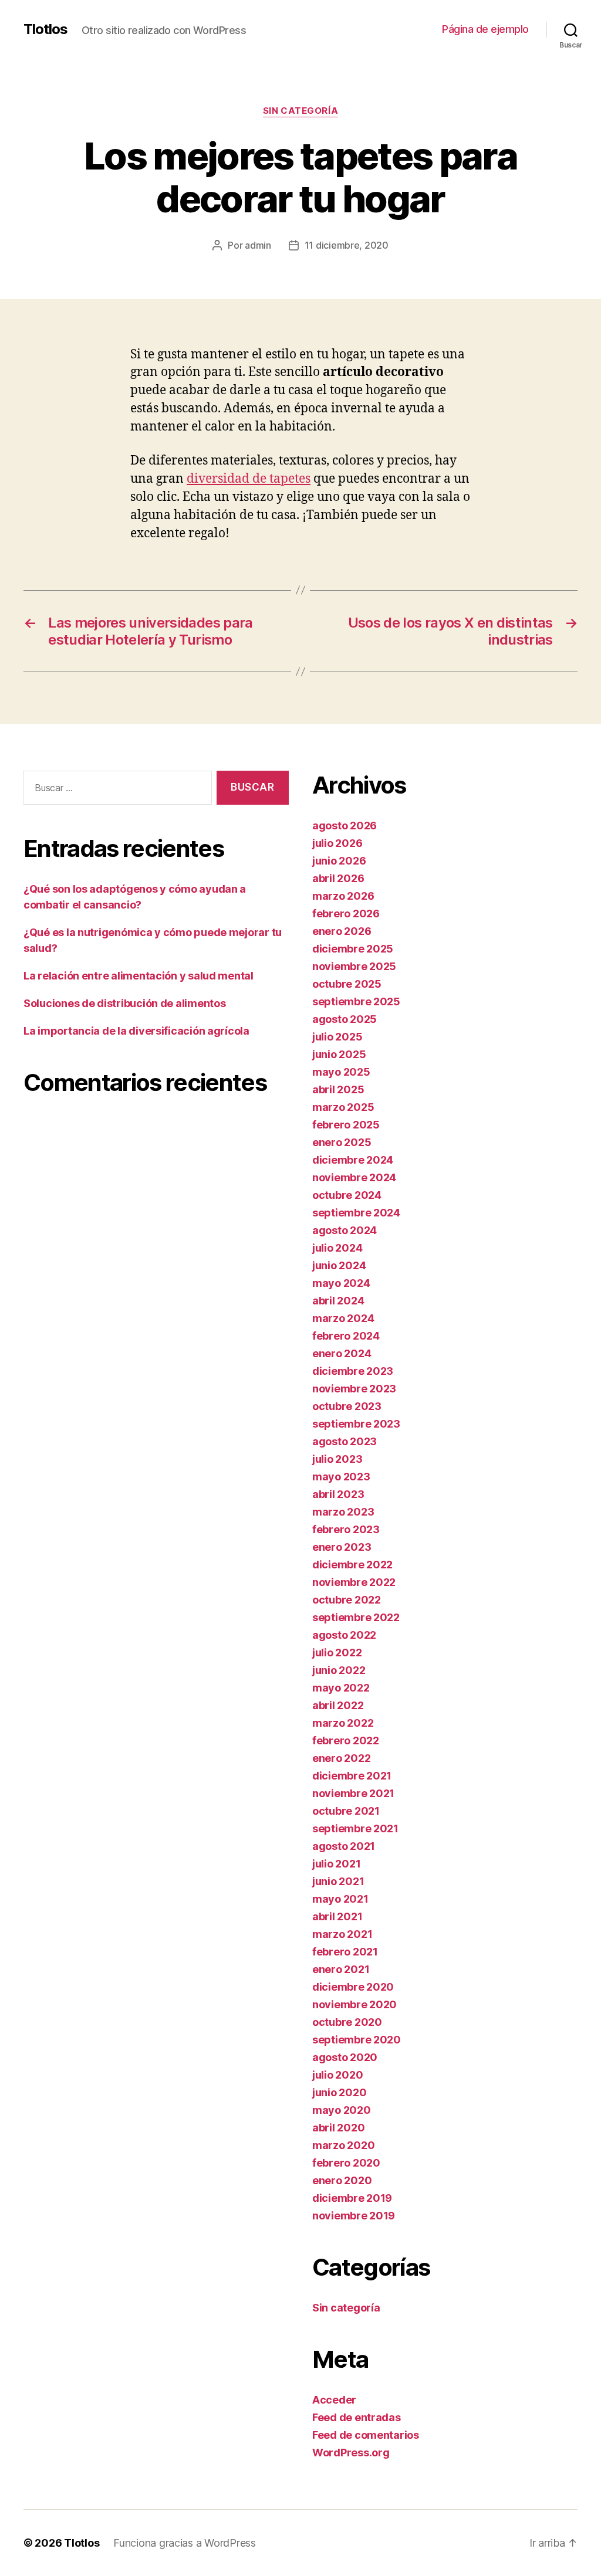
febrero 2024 (346, 1336)
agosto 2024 (345, 1230)
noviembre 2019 (354, 2216)
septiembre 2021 (355, 1828)
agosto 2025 (345, 1019)
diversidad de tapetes (249, 479)
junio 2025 (339, 1054)
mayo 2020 (342, 2110)
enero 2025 (342, 1142)
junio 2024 (339, 1265)
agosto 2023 (345, 1441)
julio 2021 (336, 1864)
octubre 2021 (346, 1811)
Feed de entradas (357, 2417)
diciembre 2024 (353, 1160)
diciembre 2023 (353, 1371)
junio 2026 (339, 861)
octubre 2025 (347, 984)
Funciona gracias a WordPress (184, 2543)
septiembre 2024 (356, 1213)
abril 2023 (338, 1494)
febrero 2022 (346, 1741)
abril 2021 (337, 1916)
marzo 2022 (343, 1723)
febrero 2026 (346, 914)
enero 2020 (342, 2180)
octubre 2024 (347, 1195)
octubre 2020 (347, 2022)
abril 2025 (338, 1089)
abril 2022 (338, 1705)
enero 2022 (341, 1758)
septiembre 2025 (356, 1001)
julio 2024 (337, 1248)
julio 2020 (337, 2075)
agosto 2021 (344, 1846)
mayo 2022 (341, 1688)
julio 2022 (337, 1653)
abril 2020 (338, 2128)
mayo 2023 (341, 1477)
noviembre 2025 (354, 966)
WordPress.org (351, 2453)
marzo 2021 (342, 1934)
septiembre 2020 (357, 2040)
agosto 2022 (344, 1635)
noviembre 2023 (354, 1389)
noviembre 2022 (354, 1582)
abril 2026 (338, 878)
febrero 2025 (346, 1125)
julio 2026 (337, 843)
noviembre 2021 (353, 1793)
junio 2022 (339, 1670)
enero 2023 (342, 1547)
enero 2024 (342, 1353)
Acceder (334, 2400)
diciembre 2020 (353, 1987)
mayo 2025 (341, 1072)
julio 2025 (337, 1037)
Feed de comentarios (366, 2435)
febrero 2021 (345, 1952)
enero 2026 (342, 931)
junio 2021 (338, 1881)
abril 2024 (338, 1301)
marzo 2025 (343, 1107)
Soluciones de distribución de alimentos (124, 1003)
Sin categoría (300, 111)
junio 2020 (339, 2092)
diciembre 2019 (352, 2198)
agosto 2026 (345, 826)
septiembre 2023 (356, 1424)
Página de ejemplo (485, 29)
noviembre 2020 (354, 2004)
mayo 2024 (341, 1283)
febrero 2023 (346, 1529)
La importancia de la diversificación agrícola (136, 1031)
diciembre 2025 (353, 949)
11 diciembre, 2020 (347, 245)
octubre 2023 (347, 1406)
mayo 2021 (340, 1899)
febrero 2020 (346, 2163)
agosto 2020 (345, 2057)
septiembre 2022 (356, 1617)
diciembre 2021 (352, 1776)
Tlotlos (45, 29)
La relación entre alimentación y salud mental (139, 976)
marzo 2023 (343, 1512)
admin (258, 245)
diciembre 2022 (352, 1565)
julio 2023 (337, 1459)
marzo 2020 (343, 2145)
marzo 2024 (343, 1318)
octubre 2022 (347, 1600)
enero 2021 (341, 1969)
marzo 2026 (343, 896)
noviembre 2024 (354, 1177)
